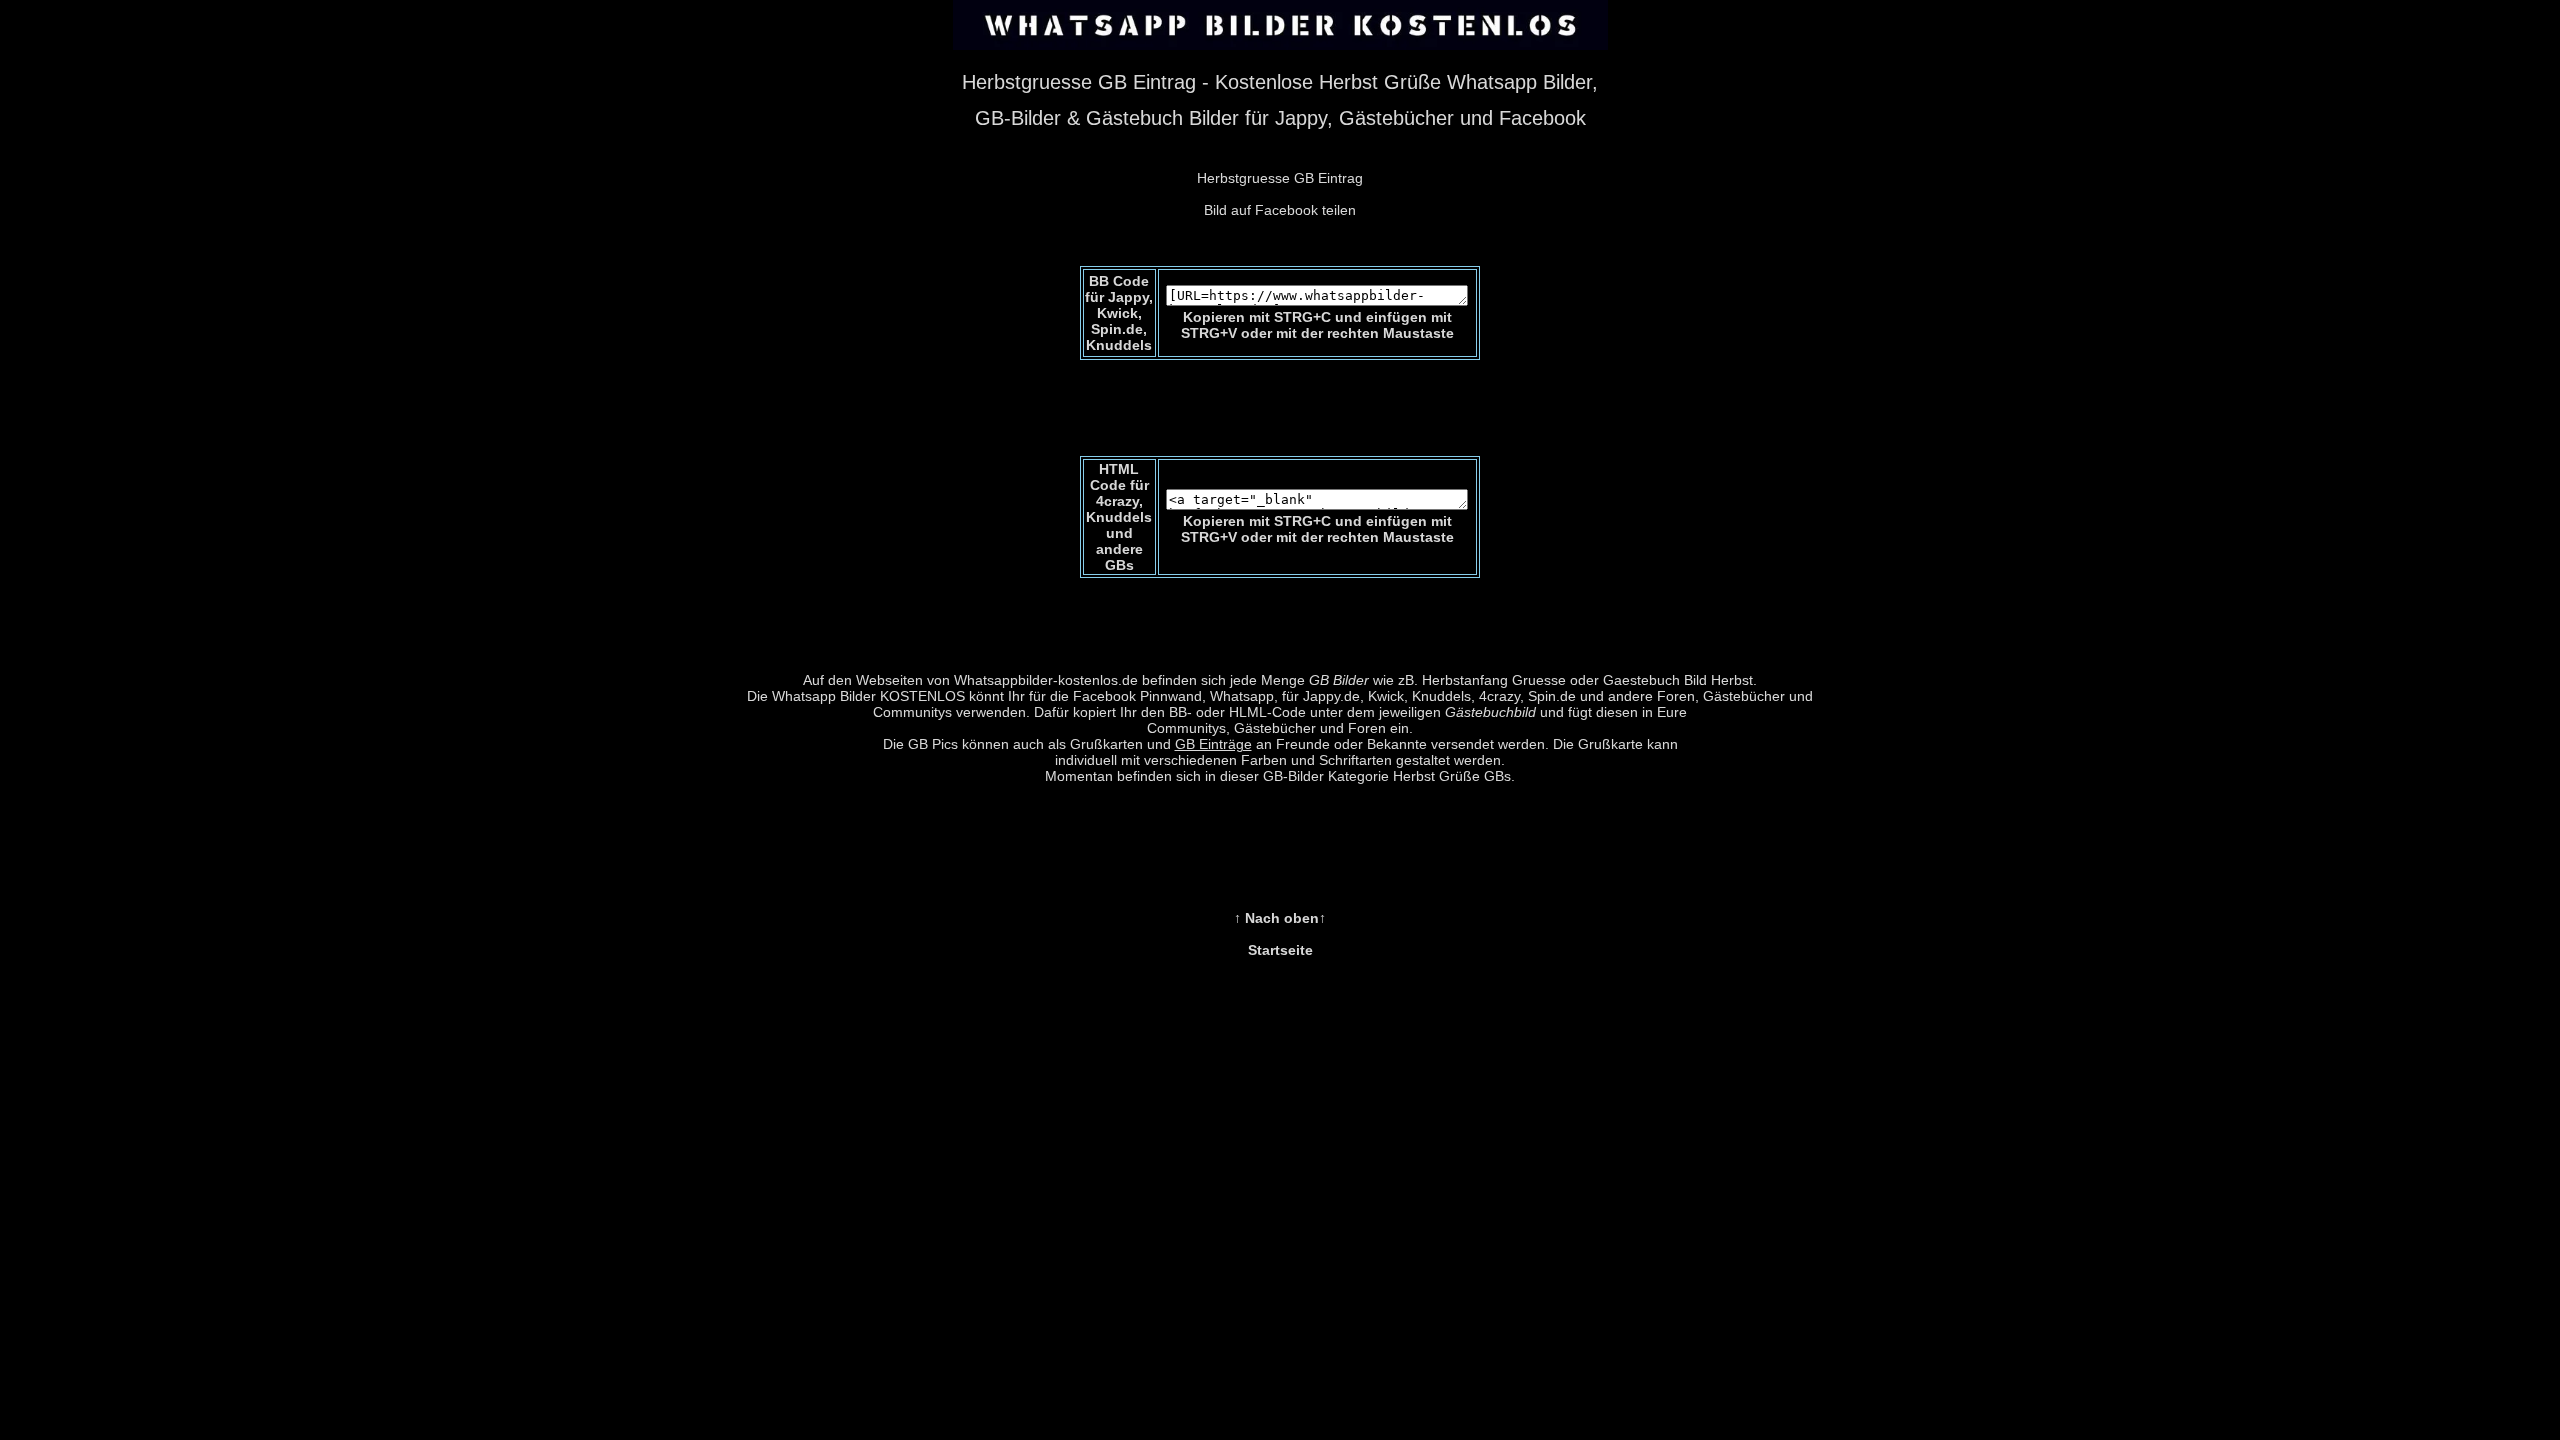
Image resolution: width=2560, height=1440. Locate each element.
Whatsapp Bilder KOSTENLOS (868, 696)
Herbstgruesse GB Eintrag (1280, 178)
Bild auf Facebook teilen (1280, 210)
